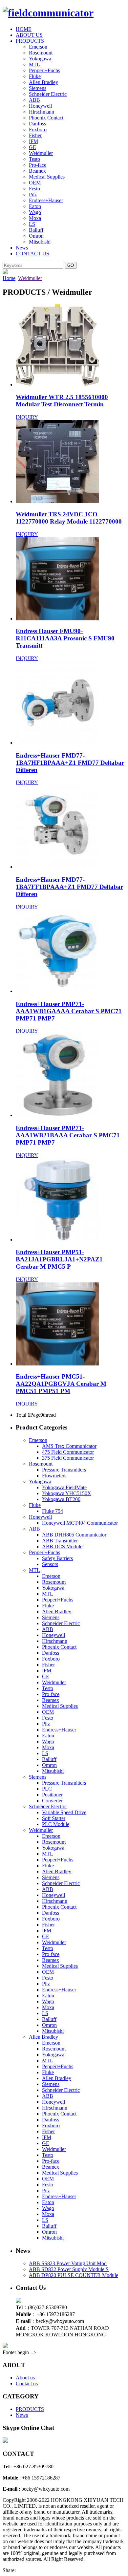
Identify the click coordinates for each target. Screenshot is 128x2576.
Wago (35, 212)
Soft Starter (54, 1818)
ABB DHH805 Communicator (74, 1535)
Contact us (27, 2383)
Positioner (52, 1795)
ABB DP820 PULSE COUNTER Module (74, 2275)
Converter (52, 1801)
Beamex (37, 171)
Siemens (38, 88)
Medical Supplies (47, 177)
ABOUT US (29, 35)
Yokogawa (40, 59)
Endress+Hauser (46, 200)
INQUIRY (27, 417)
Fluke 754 (53, 1511)
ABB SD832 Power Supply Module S (69, 2269)
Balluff (36, 230)
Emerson (38, 47)
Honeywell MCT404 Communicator (80, 1523)
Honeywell (40, 106)
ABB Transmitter (60, 1541)
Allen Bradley (43, 82)
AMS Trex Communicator (69, 1446)
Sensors (50, 1564)
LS (32, 224)
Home (9, 278)
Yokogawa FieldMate (64, 1487)
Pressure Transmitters (64, 1470)
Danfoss (37, 124)
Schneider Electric (48, 94)
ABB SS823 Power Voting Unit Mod (68, 2263)
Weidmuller (41, 153)
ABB (34, 100)
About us (25, 2378)
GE (32, 147)
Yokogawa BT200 (61, 1499)
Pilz (33, 194)
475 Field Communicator (68, 1452)
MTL (34, 64)
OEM (35, 183)
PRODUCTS (30, 41)
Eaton (35, 206)
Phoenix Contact (46, 118)
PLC (47, 1789)
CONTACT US (32, 254)
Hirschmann (42, 112)
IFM (33, 141)
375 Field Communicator (68, 1458)
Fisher (35, 135)
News (22, 248)
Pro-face (38, 165)
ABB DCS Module (62, 1546)
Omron (36, 236)
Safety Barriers (57, 1558)
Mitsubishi (40, 242)
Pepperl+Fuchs (44, 70)
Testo (34, 159)
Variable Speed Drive (64, 1812)
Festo (34, 189)
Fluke (35, 76)
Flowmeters (54, 1476)
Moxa (35, 218)
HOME (24, 29)
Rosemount (41, 53)
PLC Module (56, 1824)
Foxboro (38, 129)
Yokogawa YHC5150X (67, 1493)
